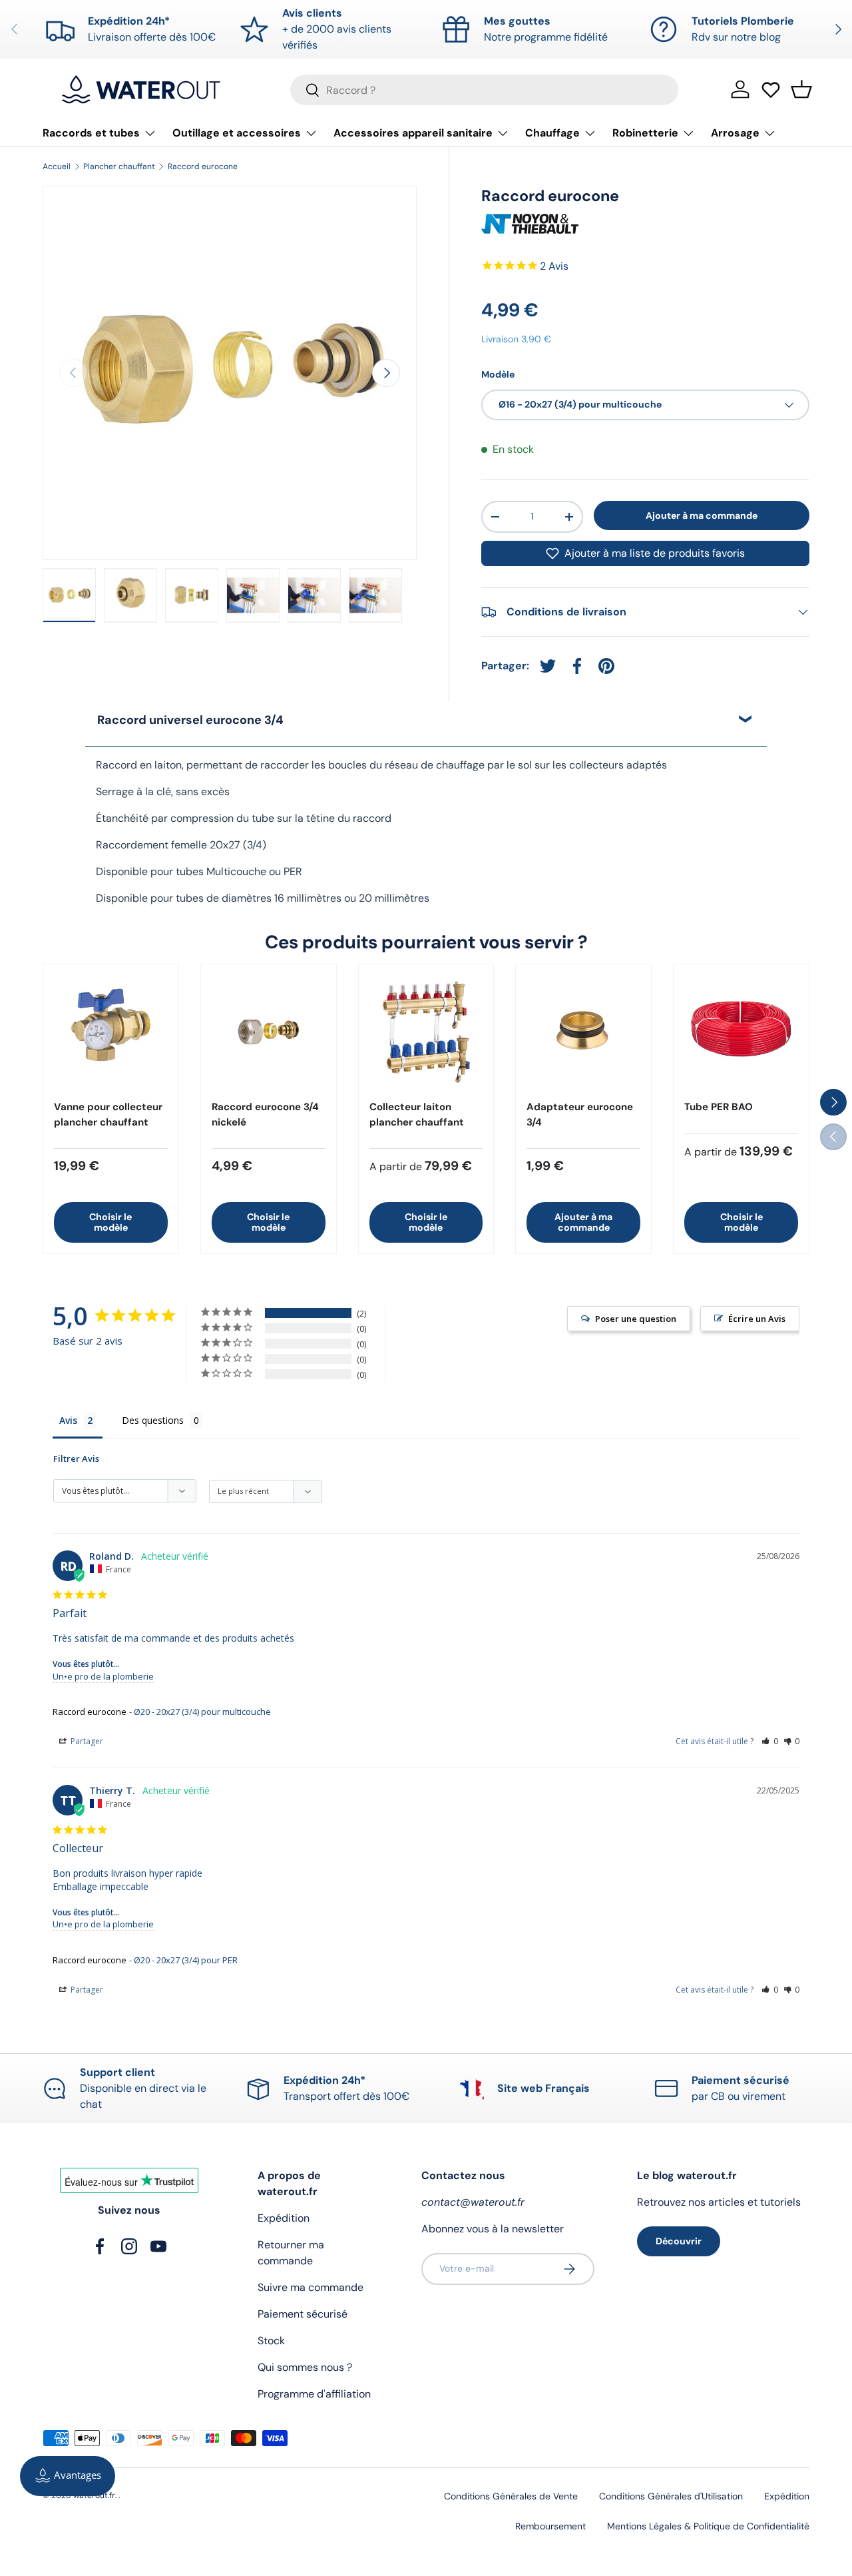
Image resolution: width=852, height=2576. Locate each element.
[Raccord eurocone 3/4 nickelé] (269, 1032)
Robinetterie (645, 133)
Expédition (284, 2218)
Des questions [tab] (153, 1420)
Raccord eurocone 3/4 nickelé (265, 1115)
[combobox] (484, 90)
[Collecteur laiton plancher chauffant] (426, 1032)
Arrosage (735, 133)
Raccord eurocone (203, 166)
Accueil (57, 166)
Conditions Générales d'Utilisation (671, 2496)
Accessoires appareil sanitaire (413, 133)
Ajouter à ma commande (702, 515)
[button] (801, 89)
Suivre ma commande (311, 2287)
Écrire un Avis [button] (757, 1319)
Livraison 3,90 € (516, 339)
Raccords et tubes (91, 133)
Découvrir (679, 2241)
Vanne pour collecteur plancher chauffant (108, 1115)
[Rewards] (68, 2476)
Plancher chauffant (119, 166)
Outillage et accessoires (237, 133)
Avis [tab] (68, 1420)
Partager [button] (86, 1741)
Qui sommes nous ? (305, 2367)
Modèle (498, 374)
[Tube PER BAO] (741, 1032)
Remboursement (550, 2526)
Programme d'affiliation (314, 2394)
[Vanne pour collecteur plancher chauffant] (111, 1032)
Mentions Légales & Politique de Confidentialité (708, 2526)
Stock (271, 2341)
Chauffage (552, 133)
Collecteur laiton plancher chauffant (417, 1115)
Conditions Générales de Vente (511, 2496)
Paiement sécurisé (303, 2314)
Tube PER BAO (719, 1107)
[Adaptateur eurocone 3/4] (583, 1032)
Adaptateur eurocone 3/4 (580, 1115)
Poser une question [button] (636, 1319)
